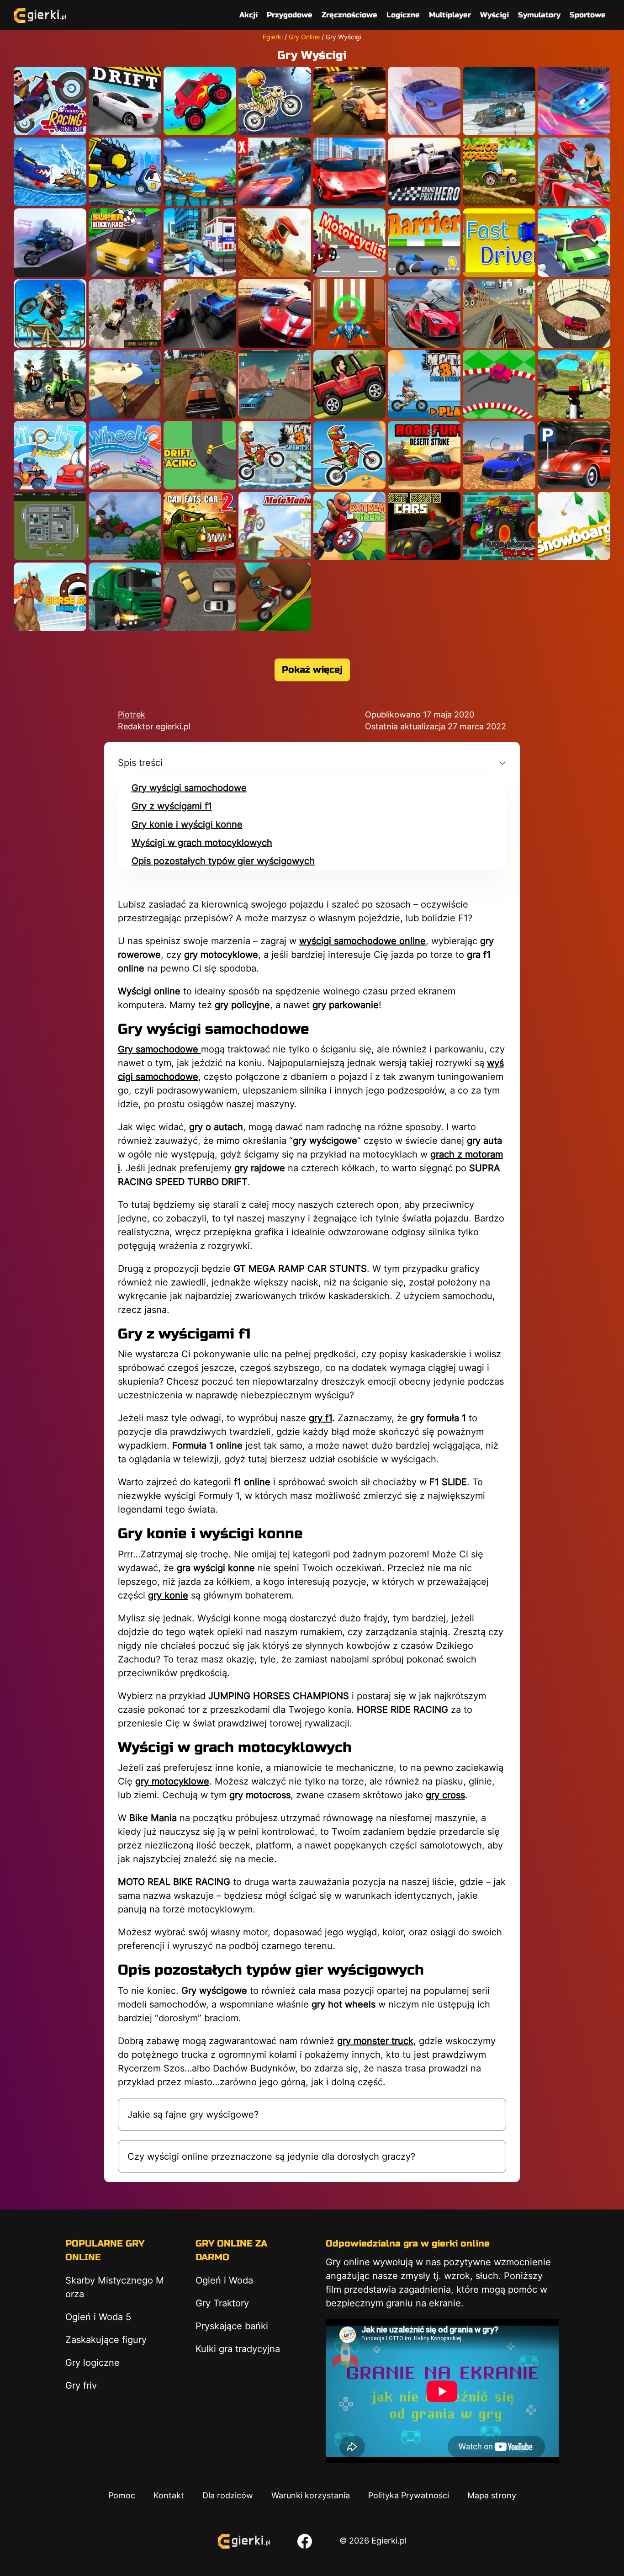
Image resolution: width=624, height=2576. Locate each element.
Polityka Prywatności (409, 2495)
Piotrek (132, 714)
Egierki (273, 37)
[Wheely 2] (125, 455)
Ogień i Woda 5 (98, 2317)
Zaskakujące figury (106, 2340)
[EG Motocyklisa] (350, 243)
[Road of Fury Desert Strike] (424, 455)
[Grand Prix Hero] (424, 172)
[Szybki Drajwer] (499, 243)
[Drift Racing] (200, 455)
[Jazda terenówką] (125, 313)
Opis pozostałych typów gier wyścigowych (223, 861)
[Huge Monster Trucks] (499, 526)
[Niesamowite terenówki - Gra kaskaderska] (574, 313)
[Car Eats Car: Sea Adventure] (200, 172)
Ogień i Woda (224, 2280)
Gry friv (81, 2385)
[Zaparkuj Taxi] (200, 597)
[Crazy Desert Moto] (50, 243)
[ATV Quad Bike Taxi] (574, 172)
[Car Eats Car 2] (200, 526)
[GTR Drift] (424, 101)
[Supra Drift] (574, 101)
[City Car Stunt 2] (350, 172)
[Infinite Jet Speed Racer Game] (350, 313)
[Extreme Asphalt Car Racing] (275, 172)
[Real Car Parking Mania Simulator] (574, 455)
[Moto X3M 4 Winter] (275, 455)
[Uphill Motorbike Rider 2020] (50, 384)
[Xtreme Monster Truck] (200, 313)
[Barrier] (424, 243)
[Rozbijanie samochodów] (200, 384)
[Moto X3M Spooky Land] (275, 101)
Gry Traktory (222, 2303)
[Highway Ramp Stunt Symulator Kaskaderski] (499, 313)
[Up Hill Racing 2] (200, 101)
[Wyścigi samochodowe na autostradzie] (275, 313)
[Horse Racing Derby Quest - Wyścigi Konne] (50, 597)
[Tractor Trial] (125, 526)
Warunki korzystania (311, 2495)
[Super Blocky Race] (125, 243)
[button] (312, 763)
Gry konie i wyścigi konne (187, 824)
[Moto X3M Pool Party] (424, 384)
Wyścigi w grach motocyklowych (202, 843)
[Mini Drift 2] (499, 384)
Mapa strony (492, 2495)
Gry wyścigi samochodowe (189, 788)
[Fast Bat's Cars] (424, 526)
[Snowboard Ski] (574, 526)
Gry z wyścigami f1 (172, 806)
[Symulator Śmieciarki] (125, 597)
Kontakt (169, 2495)
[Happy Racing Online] (50, 101)
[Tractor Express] (499, 172)
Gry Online (304, 37)
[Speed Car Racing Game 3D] (275, 384)
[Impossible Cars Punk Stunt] (499, 101)
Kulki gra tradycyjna (238, 2349)
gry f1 (320, 1418)
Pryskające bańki (232, 2326)
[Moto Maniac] (275, 526)
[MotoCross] (275, 243)
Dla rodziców (228, 2495)
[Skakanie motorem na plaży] (125, 384)
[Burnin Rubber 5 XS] (350, 101)
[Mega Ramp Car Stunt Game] (424, 313)
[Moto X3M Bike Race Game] (350, 455)
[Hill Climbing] (350, 384)
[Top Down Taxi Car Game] (50, 526)
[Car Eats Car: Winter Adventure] (50, 172)
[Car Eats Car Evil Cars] (125, 172)
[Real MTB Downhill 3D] (574, 384)
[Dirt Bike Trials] (275, 597)
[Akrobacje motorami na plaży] (50, 313)
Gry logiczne (93, 2363)
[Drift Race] (125, 101)
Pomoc (122, 2495)
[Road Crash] (574, 243)
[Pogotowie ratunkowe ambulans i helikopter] (200, 243)
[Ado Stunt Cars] (499, 455)
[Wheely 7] (50, 455)
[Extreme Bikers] (350, 526)
